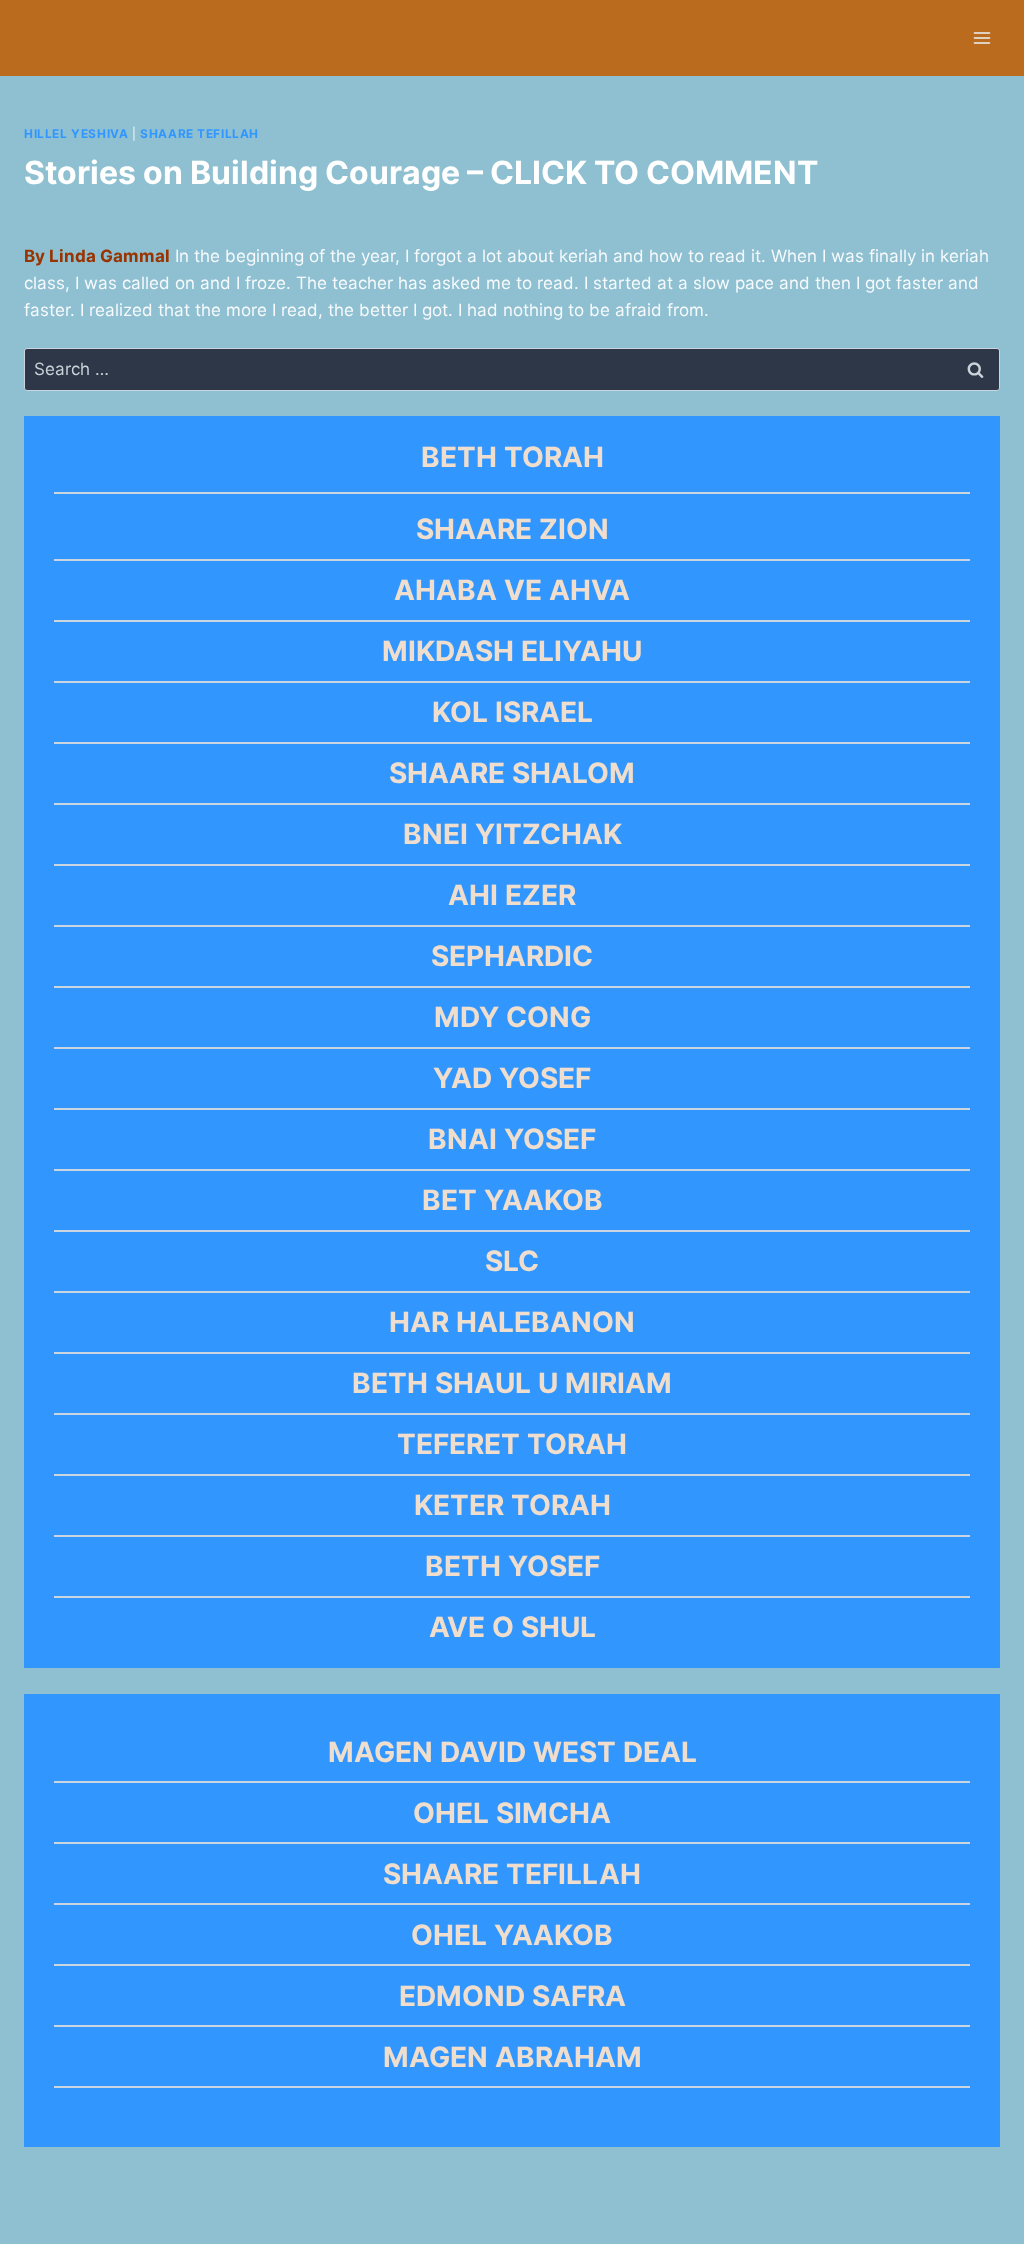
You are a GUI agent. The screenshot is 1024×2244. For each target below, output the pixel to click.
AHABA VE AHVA (512, 590)
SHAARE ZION (512, 529)
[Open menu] (981, 37)
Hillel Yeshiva (76, 133)
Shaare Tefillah (199, 133)
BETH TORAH (512, 457)
